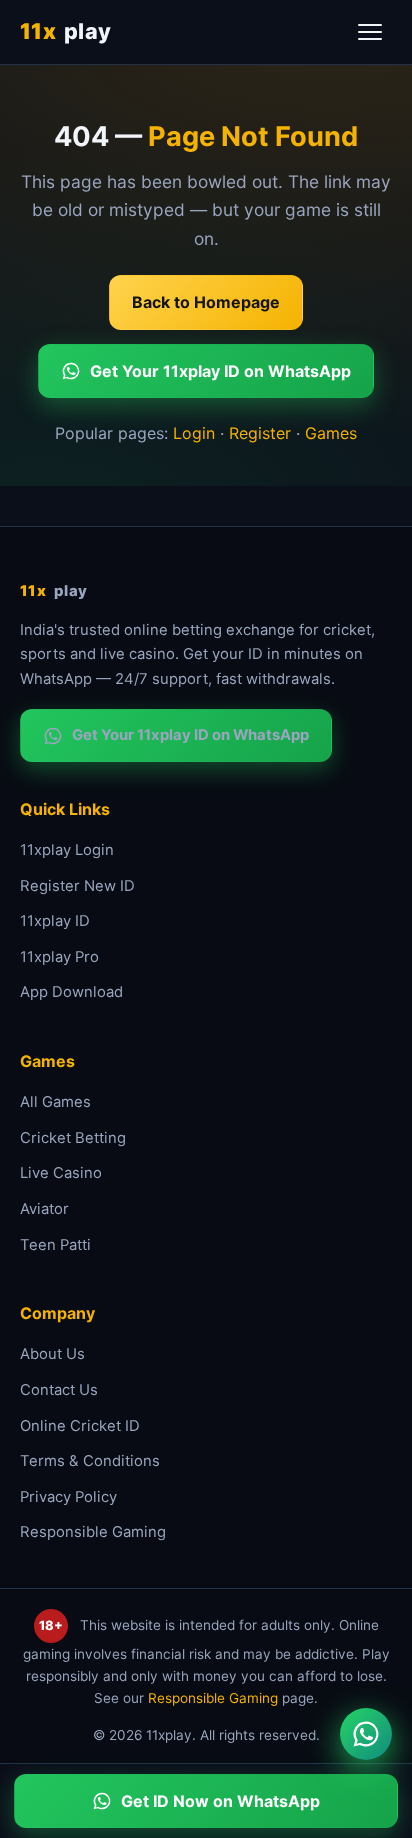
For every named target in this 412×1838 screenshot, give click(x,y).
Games (331, 433)
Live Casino (61, 1173)
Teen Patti (55, 1245)
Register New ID (77, 886)
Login (194, 433)
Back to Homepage (206, 302)
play (65, 31)
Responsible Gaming (93, 1532)
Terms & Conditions (90, 1461)
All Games (55, 1102)
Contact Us (59, 1390)
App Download (71, 992)
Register (260, 433)
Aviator (44, 1209)
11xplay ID (55, 921)
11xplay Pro (59, 957)
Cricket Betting (73, 1138)
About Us (52, 1354)
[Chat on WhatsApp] (366, 1734)
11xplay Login (67, 850)
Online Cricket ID (80, 1426)
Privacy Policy (68, 1497)
